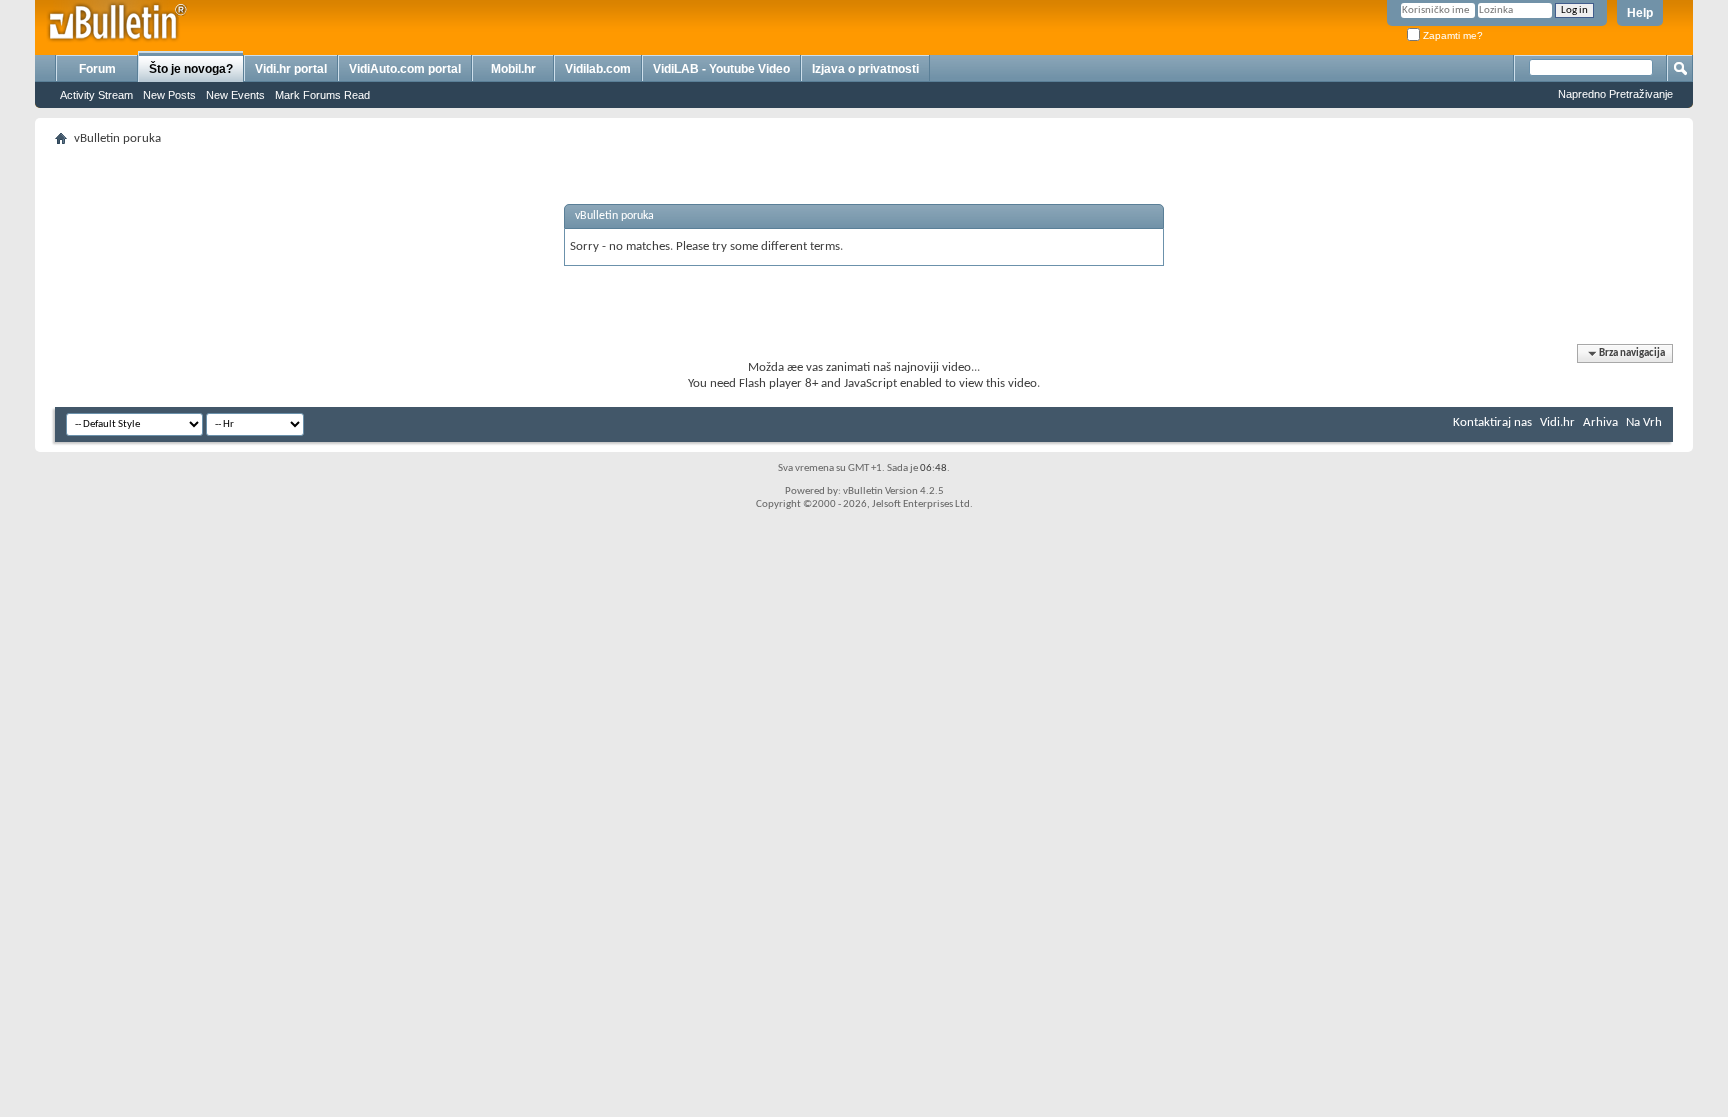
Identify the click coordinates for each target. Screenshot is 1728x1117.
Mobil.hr (513, 69)
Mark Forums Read (322, 95)
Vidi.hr (1557, 422)
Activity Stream (96, 95)
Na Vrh (1644, 422)
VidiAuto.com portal (405, 69)
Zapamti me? (1451, 35)
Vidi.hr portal (291, 69)
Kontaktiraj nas (1492, 422)
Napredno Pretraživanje (1615, 94)
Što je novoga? (191, 69)
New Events (235, 95)
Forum (97, 69)
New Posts (169, 95)
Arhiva (1600, 422)
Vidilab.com (598, 69)
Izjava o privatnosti (865, 69)
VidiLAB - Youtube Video (721, 69)
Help (1640, 13)
